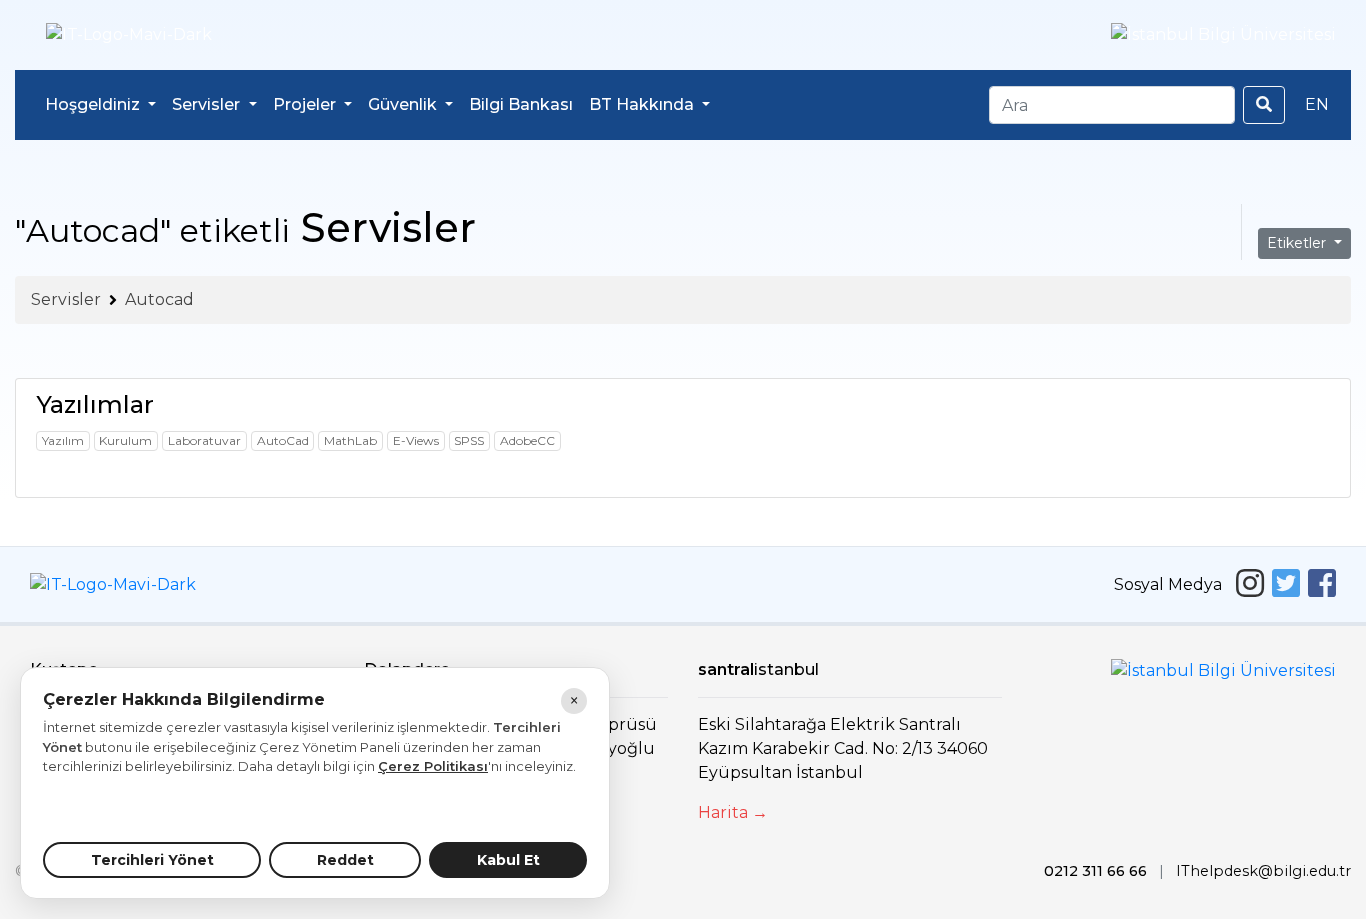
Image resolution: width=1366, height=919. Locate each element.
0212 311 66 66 (1095, 871)
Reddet (345, 860)
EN (1317, 104)
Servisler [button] (208, 104)
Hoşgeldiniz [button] (94, 104)
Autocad (159, 299)
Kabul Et (508, 860)
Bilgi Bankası (521, 104)
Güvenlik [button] (404, 104)
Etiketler (1298, 243)
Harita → (733, 812)
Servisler (66, 299)
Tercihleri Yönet (152, 860)
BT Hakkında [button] (643, 104)
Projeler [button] (306, 104)
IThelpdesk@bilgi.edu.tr (1263, 871)
